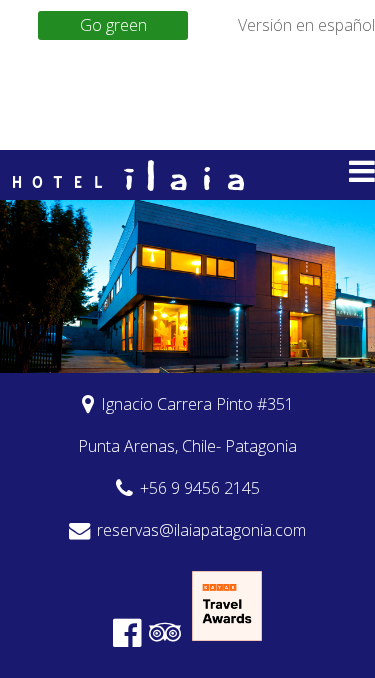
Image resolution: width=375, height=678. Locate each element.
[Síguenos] (131, 631)
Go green (113, 25)
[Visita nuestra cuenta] (168, 631)
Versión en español (306, 25)
